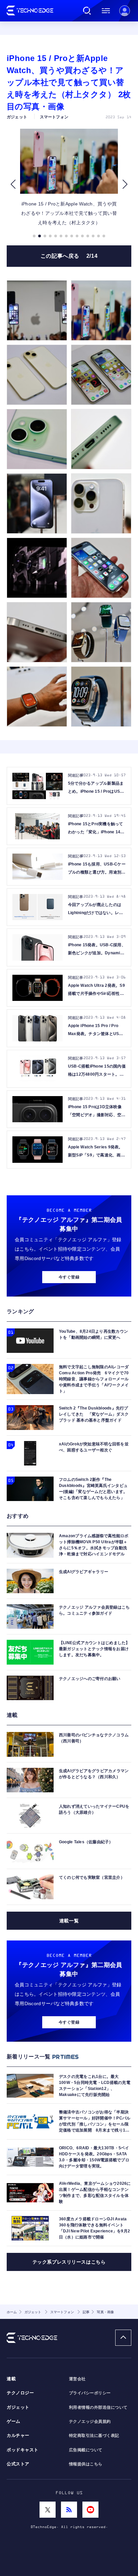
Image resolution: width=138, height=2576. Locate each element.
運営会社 (77, 2379)
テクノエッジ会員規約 (90, 2421)
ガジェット (18, 2407)
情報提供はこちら (86, 2464)
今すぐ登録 (69, 1277)
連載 (11, 2379)
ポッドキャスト (23, 2450)
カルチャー (18, 2436)
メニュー (106, 11)
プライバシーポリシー (90, 2393)
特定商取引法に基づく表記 (94, 2436)
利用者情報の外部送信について (98, 2407)
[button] (13, 184)
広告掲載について (86, 2450)
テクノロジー (20, 2393)
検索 (87, 11)
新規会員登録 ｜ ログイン (125, 11)
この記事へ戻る (69, 256)
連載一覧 (69, 1921)
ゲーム (14, 2421)
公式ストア (18, 2464)
